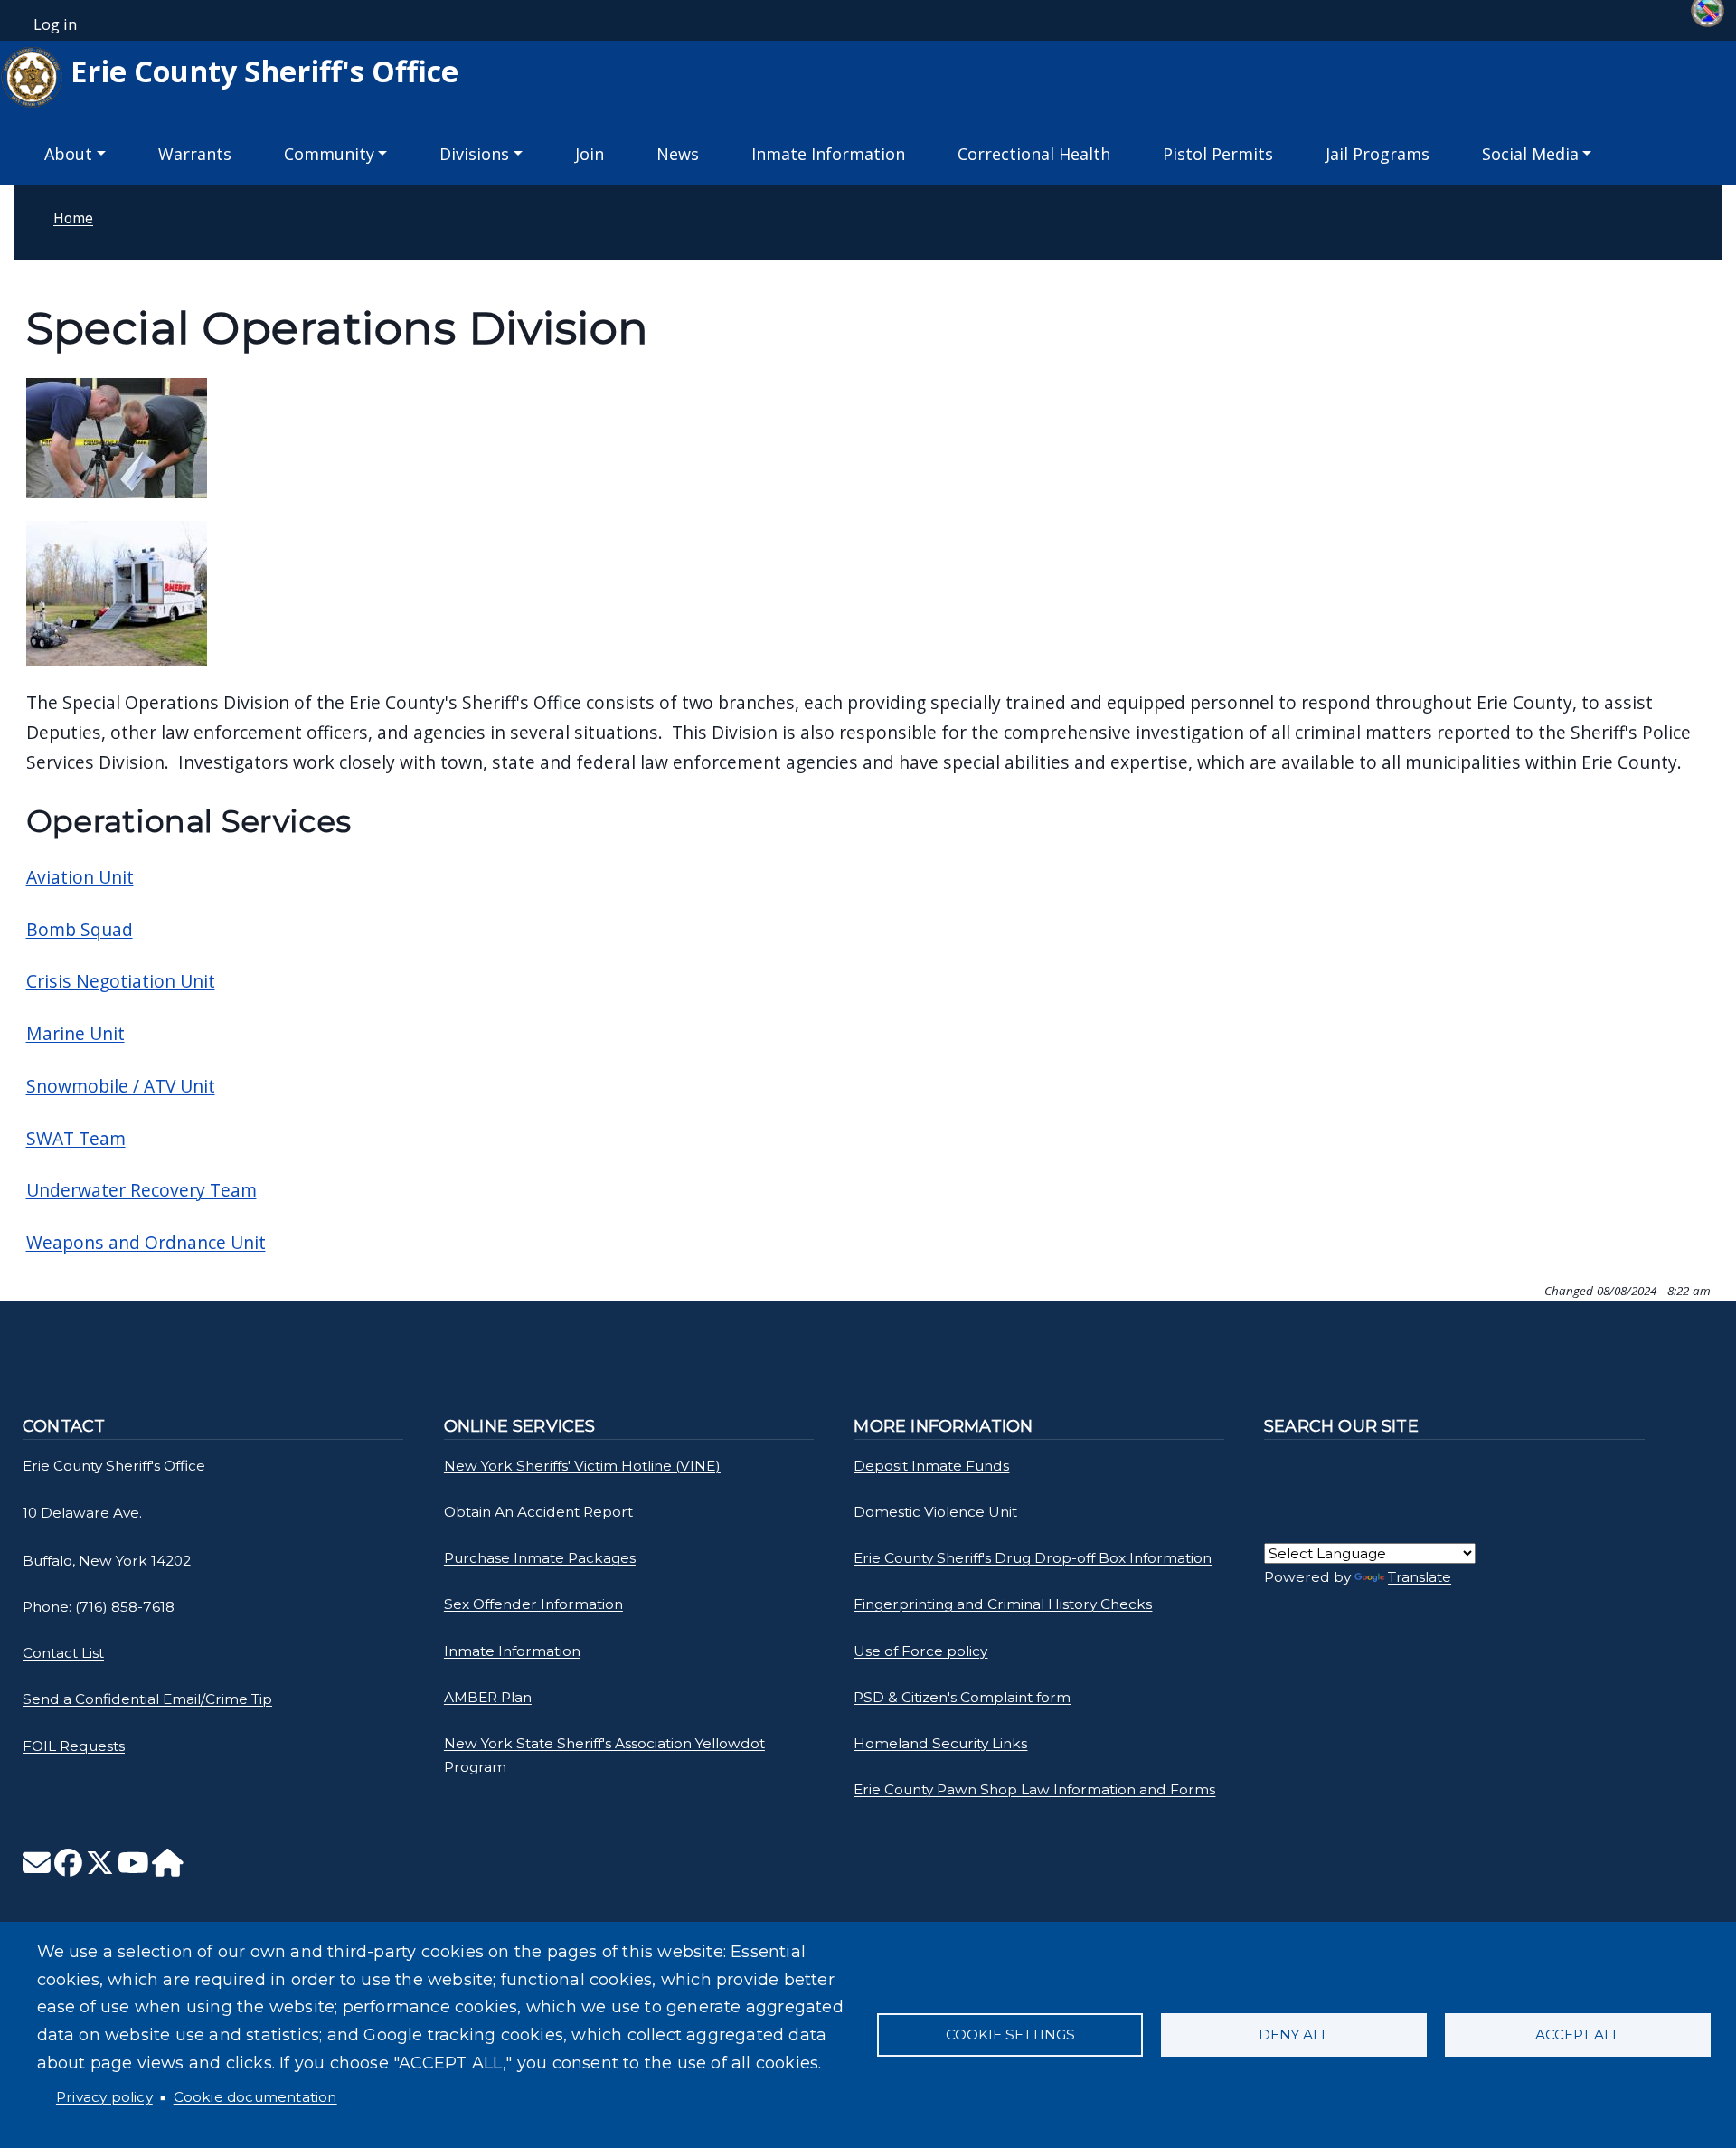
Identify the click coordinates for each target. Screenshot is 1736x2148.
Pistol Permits (1218, 154)
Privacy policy (104, 2097)
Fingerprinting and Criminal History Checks (1003, 1604)
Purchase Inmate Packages (540, 1558)
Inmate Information (828, 154)
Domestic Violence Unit (935, 1512)
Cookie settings (1010, 2034)
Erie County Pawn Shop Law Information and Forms (1034, 1789)
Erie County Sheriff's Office (261, 71)
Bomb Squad (80, 929)
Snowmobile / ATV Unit (121, 1086)
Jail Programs (1377, 154)
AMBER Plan (488, 1697)
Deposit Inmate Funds (931, 1466)
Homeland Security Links (940, 1743)
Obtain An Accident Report (538, 1512)
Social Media (1530, 154)
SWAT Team (76, 1138)
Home (73, 218)
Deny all (1294, 2034)
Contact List (63, 1653)
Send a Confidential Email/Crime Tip (147, 1699)
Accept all (1578, 2034)
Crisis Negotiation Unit (121, 981)
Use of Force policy (920, 1651)
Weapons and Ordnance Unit (146, 1242)
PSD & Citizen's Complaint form (962, 1697)
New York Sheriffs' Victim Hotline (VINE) (582, 1466)
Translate (1420, 1577)
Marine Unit (75, 1033)
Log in (55, 24)
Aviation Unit (80, 877)
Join (590, 154)
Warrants (195, 154)
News (678, 154)
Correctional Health (1034, 154)
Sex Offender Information (533, 1604)
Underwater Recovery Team (142, 1190)
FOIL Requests (74, 1746)
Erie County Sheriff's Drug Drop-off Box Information (1033, 1558)
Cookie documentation (255, 2097)
